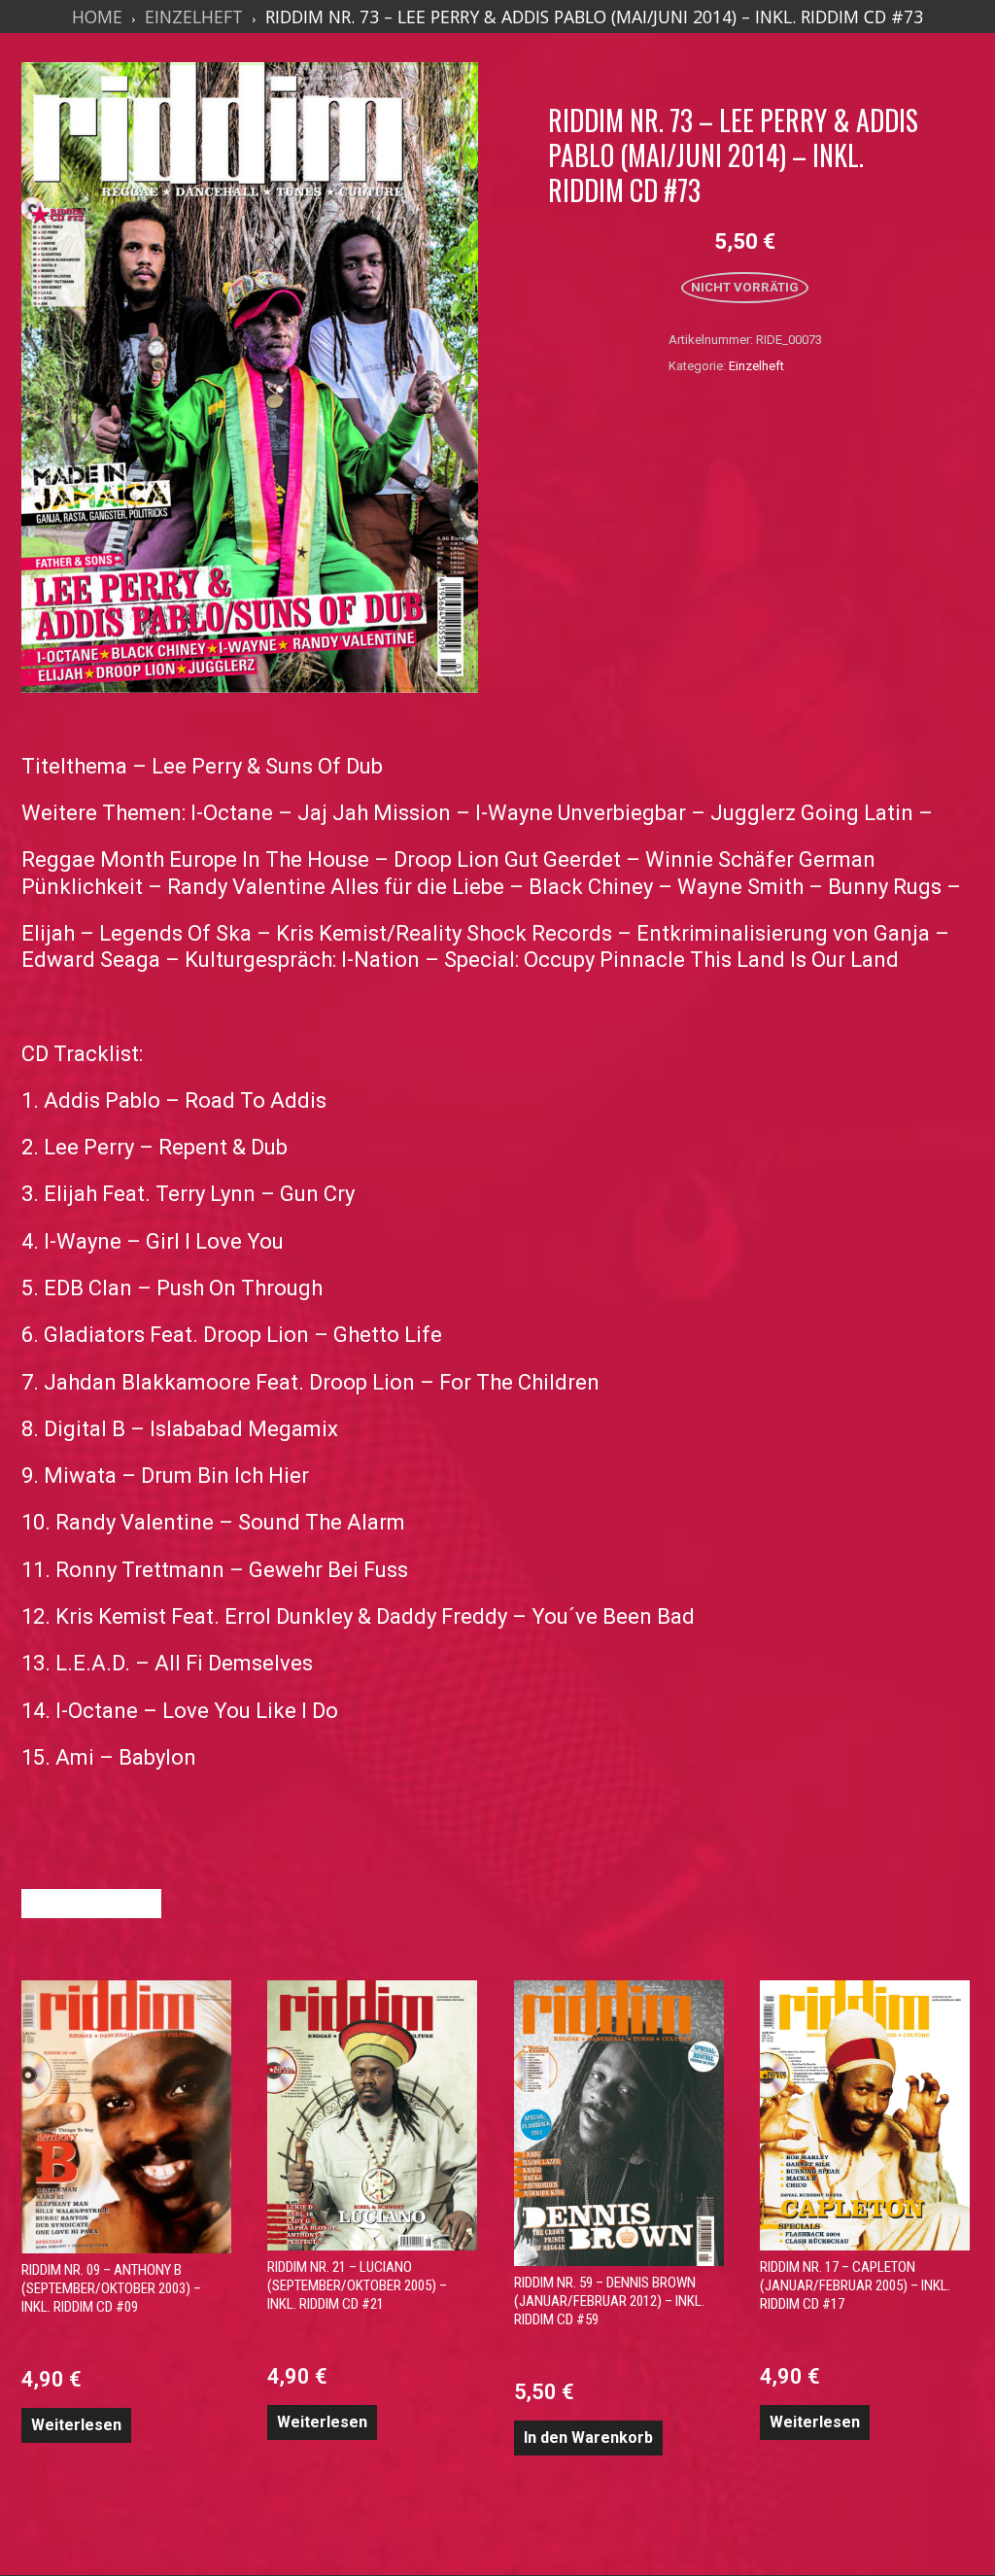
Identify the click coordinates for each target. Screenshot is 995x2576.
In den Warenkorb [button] (588, 2438)
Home (97, 17)
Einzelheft (194, 17)
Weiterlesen (76, 2425)
